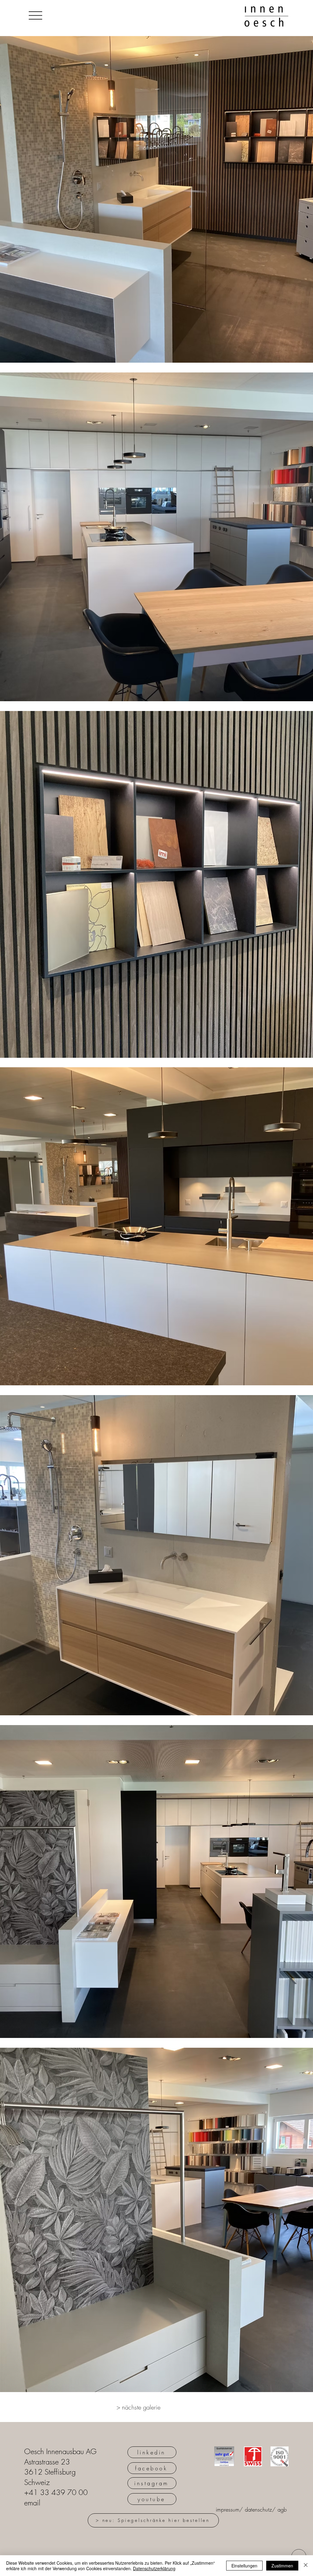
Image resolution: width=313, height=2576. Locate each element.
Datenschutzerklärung (154, 2568)
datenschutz (258, 2509)
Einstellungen (244, 2566)
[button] (35, 15)
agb (282, 2509)
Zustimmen (282, 2566)
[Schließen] (306, 2566)
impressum (228, 2509)
